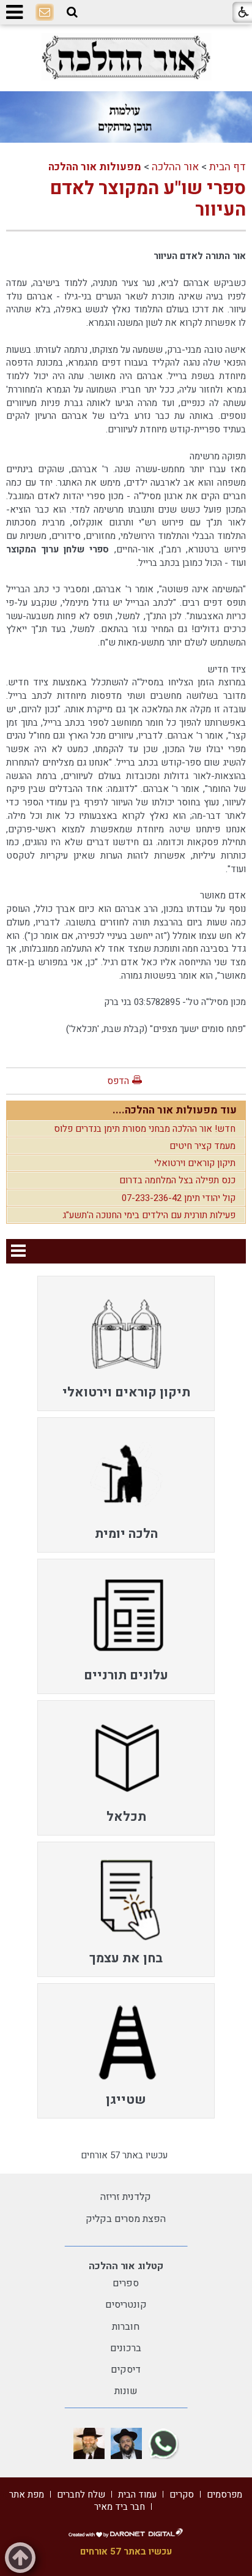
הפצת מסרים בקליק (126, 2219)
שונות (126, 2391)
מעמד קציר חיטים (202, 1146)
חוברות (126, 2327)
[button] (72, 12)
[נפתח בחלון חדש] (126, 57)
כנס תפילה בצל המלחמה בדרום (177, 1180)
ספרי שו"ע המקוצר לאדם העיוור (148, 199)
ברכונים (126, 2348)
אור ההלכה (175, 167)
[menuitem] (126, 1343)
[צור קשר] (45, 13)
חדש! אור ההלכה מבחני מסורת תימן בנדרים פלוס (145, 1129)
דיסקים (126, 2370)
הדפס (118, 1081)
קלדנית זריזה (126, 2197)
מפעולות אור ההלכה (95, 167)
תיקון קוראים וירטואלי (195, 1163)
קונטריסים (126, 2305)
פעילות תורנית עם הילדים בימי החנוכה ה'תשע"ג (149, 1215)
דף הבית (228, 167)
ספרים (126, 2283)
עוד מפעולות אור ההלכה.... (175, 1110)
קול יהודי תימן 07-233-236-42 (179, 1198)
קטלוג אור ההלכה (126, 2266)
